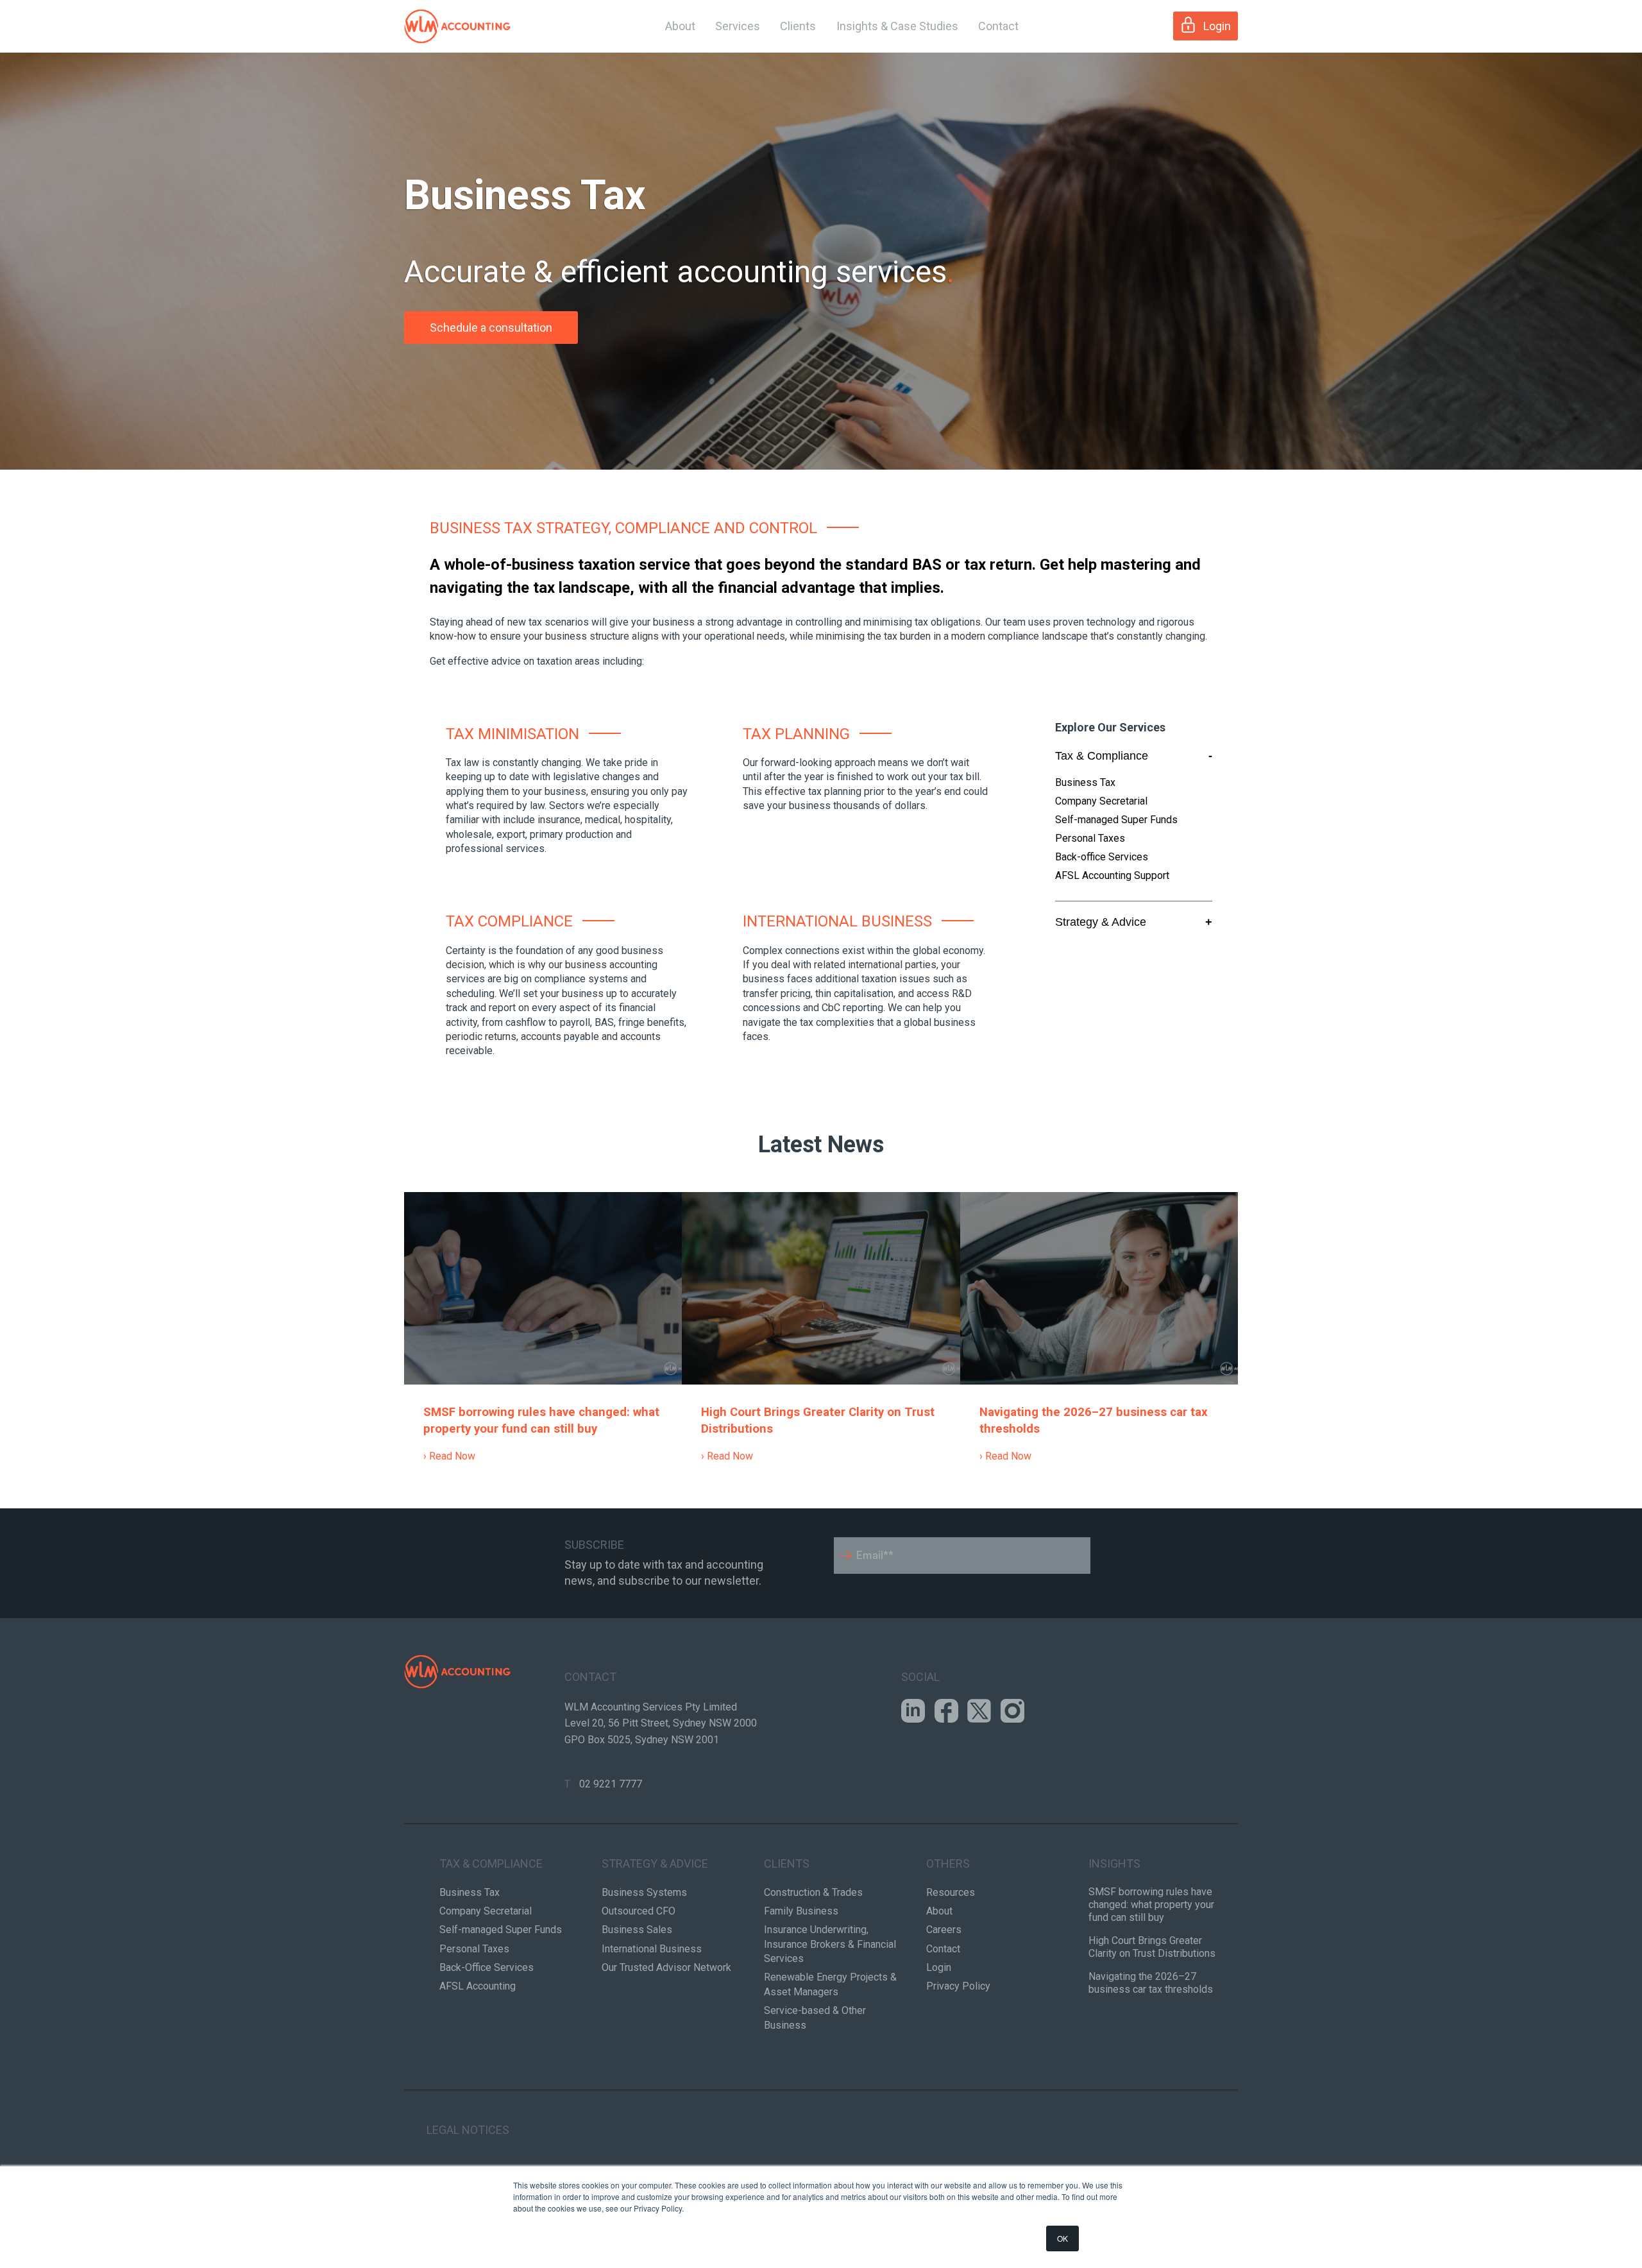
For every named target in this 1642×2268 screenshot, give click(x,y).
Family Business (801, 1911)
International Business (652, 1949)
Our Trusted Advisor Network (666, 1967)
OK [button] (1062, 2238)
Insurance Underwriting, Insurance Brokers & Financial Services (830, 1944)
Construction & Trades (813, 1892)
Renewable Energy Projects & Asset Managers (830, 1984)
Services (738, 26)
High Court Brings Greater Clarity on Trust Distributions (1152, 1947)
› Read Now (449, 1456)
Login (1217, 26)
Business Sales (637, 1930)
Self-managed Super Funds (1116, 820)
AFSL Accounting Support (1112, 875)
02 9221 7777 (611, 1784)
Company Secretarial (1101, 801)
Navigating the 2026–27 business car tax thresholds (1151, 1983)
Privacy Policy (958, 1986)
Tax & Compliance (1134, 756)
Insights (1114, 1863)
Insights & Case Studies (897, 26)
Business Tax (1085, 782)
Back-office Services (1102, 857)
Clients (798, 26)
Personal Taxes (1090, 838)
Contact (998, 26)
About (680, 26)
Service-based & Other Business (815, 2017)
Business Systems (644, 1892)
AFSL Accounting (478, 1986)
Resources (951, 1892)
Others (948, 1863)
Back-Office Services (487, 1967)
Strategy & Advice (1134, 922)
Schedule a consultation (491, 328)
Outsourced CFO (639, 1911)
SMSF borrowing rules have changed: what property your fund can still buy (1151, 1905)
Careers (944, 1930)
